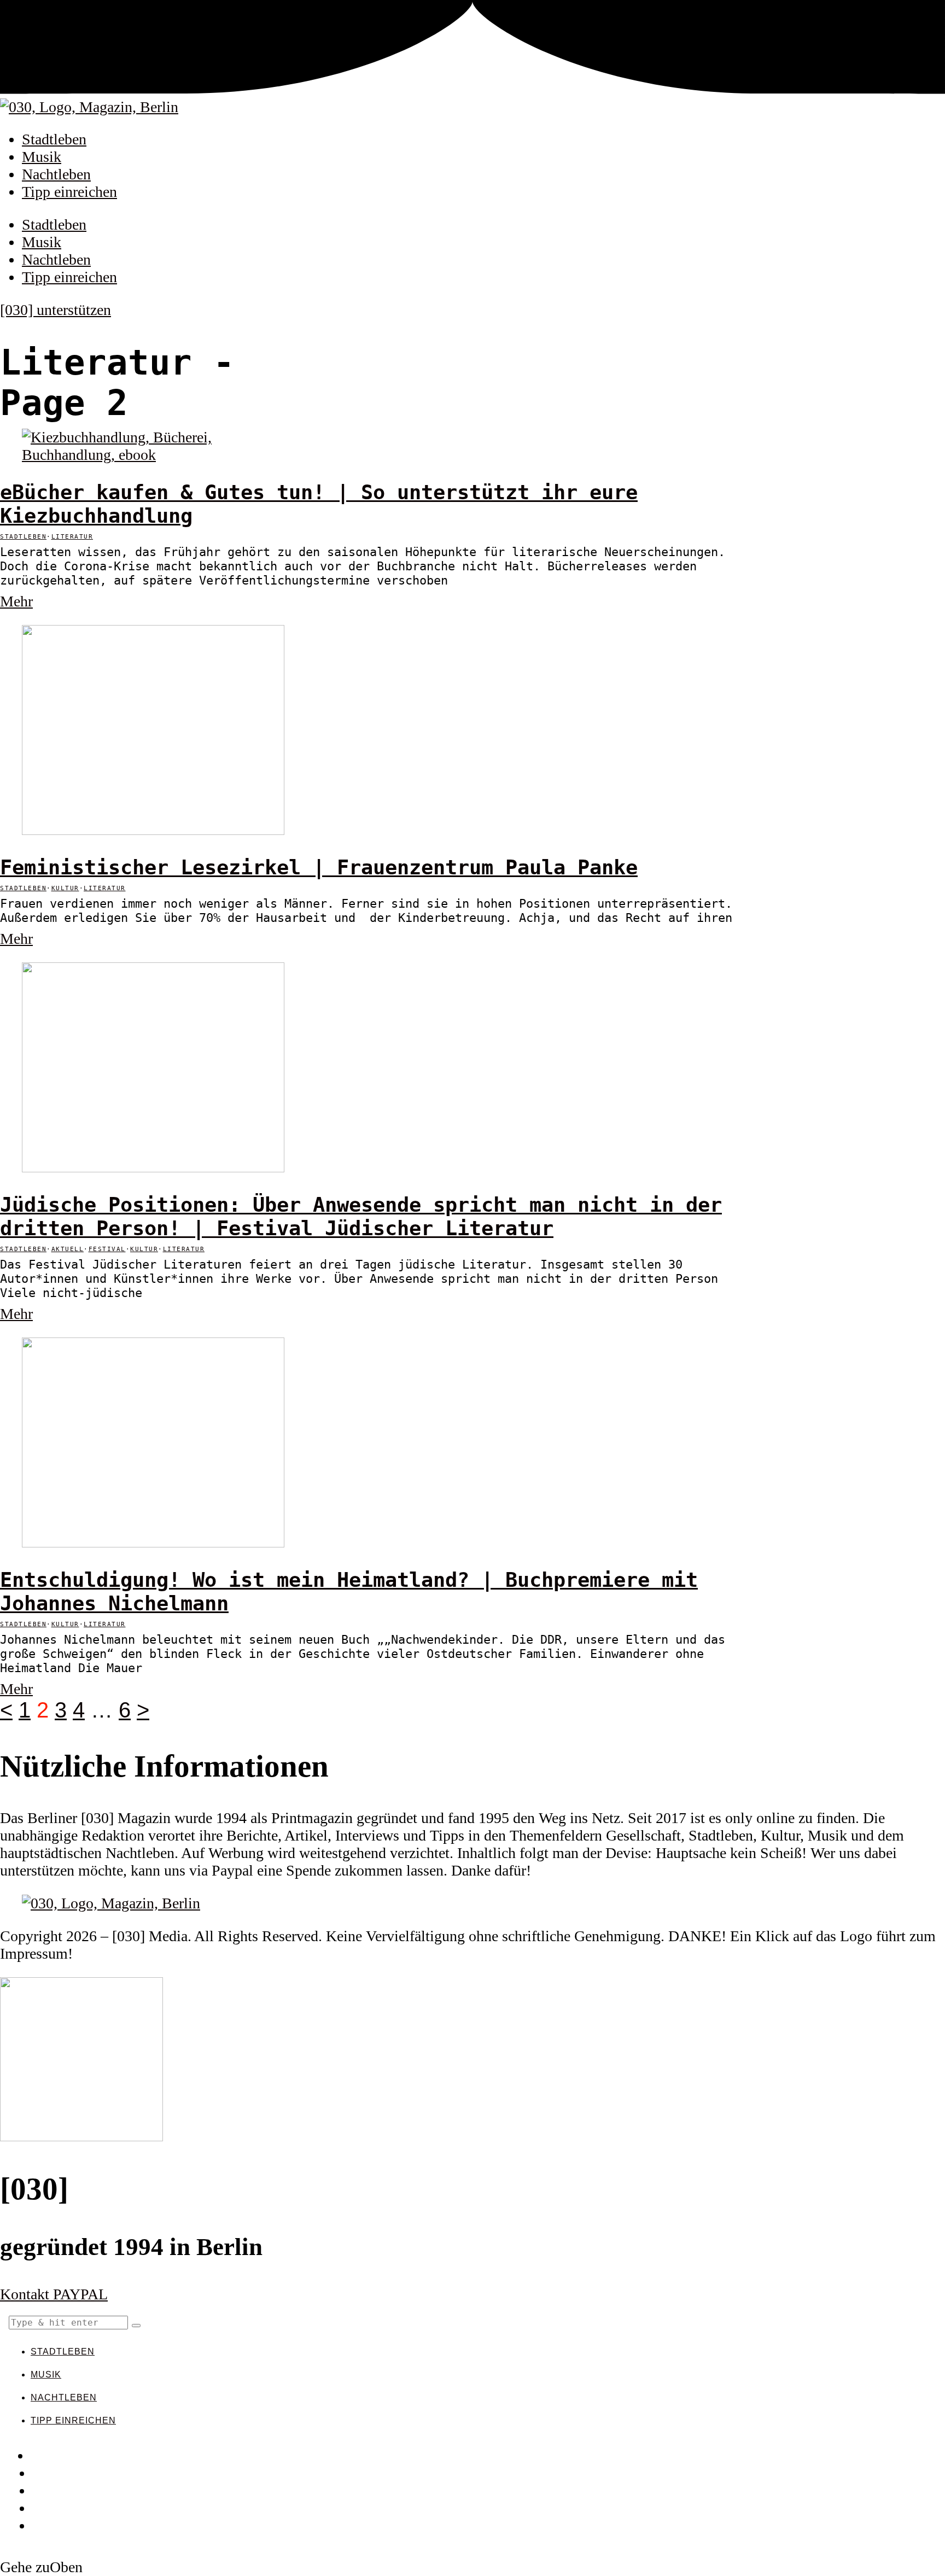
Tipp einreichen (69, 192)
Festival (107, 1249)
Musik (42, 157)
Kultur (65, 888)
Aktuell (68, 1249)
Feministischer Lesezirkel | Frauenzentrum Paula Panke (319, 868)
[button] (136, 2326)
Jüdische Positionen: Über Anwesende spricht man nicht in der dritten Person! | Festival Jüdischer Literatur (361, 1217)
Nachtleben (56, 174)
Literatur (72, 537)
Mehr (16, 601)
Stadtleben (54, 139)
